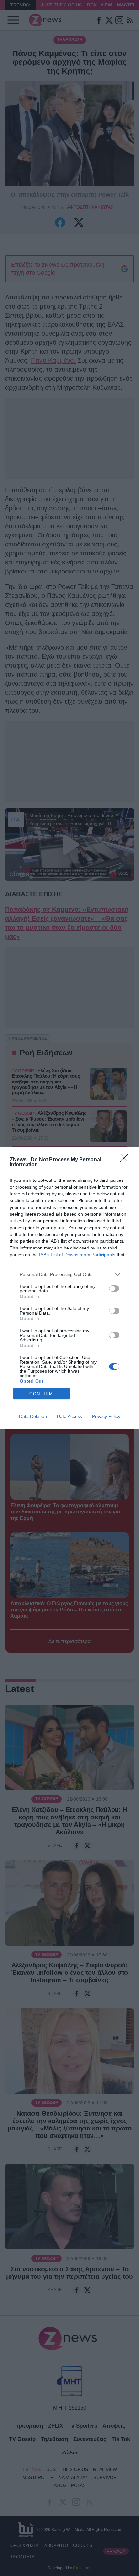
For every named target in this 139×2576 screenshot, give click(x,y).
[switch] (114, 1288)
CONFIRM (41, 1394)
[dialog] (69, 1288)
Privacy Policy (106, 1416)
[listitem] (69, 1274)
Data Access (69, 1416)
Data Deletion (33, 1416)
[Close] (126, 1160)
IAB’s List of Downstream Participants (77, 1255)
